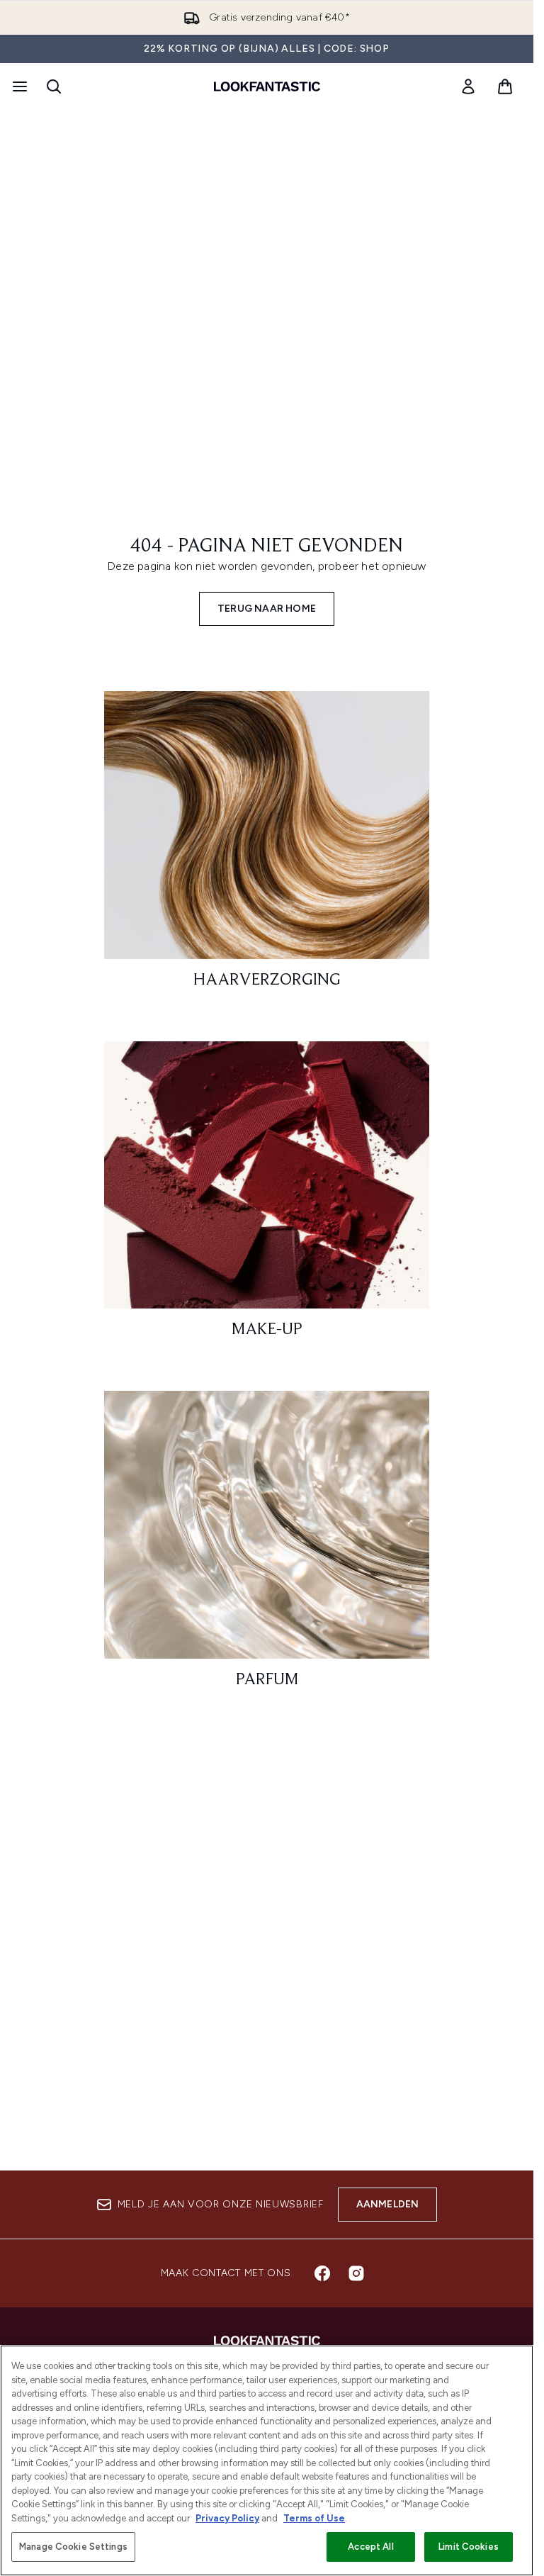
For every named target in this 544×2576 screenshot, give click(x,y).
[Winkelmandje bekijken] (505, 86)
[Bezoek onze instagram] (356, 2273)
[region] (267, 2460)
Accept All (370, 2547)
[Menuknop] (18, 86)
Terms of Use (314, 2518)
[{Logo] (267, 86)
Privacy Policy (227, 2518)
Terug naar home (267, 609)
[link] (468, 86)
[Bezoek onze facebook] (322, 2273)
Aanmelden (388, 2204)
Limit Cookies (469, 2547)
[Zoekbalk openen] (54, 86)
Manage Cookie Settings (73, 2547)
